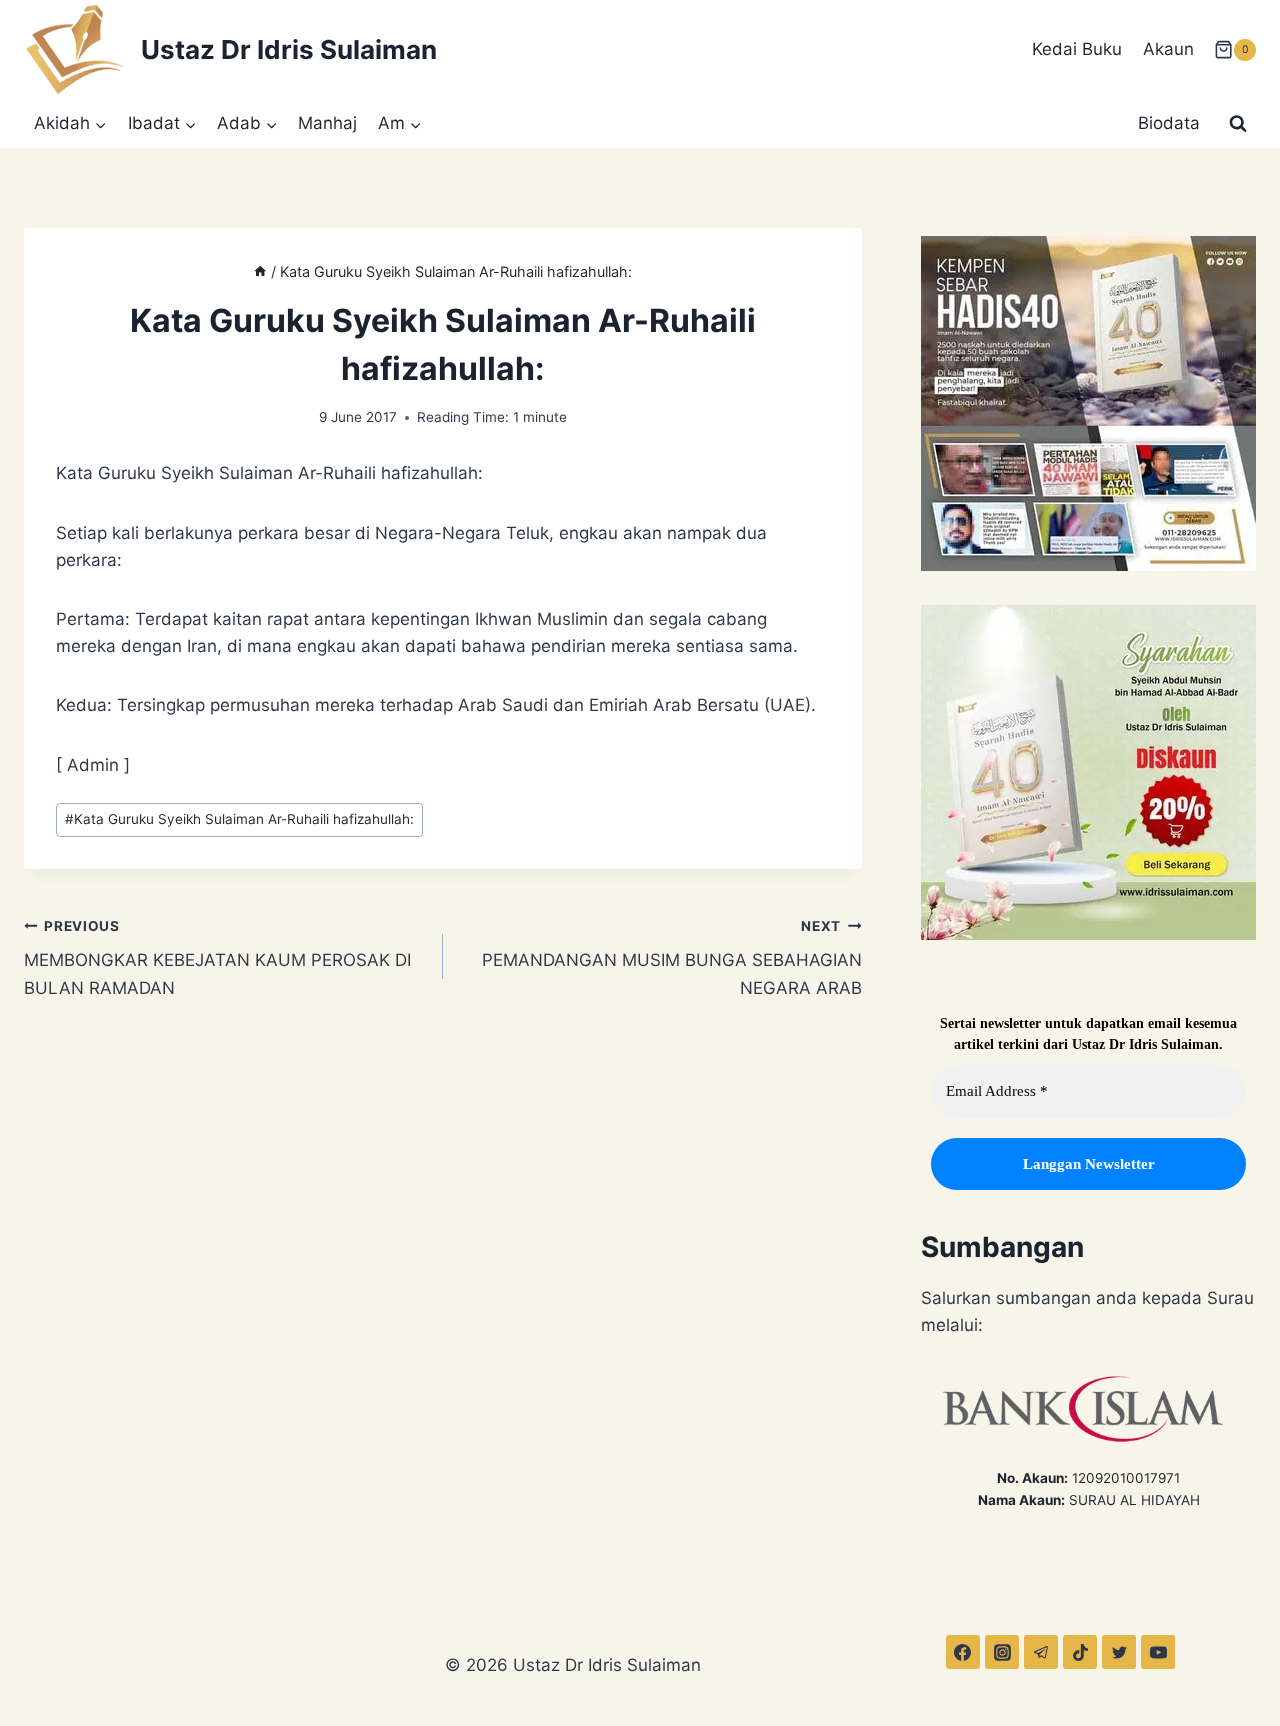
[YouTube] (1158, 1652)
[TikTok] (1080, 1652)
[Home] (260, 271)
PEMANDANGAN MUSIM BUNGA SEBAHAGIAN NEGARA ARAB (672, 958)
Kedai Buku (1077, 49)
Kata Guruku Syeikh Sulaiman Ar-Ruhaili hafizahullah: (239, 819)
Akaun (1168, 49)
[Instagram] (1002, 1652)
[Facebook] (963, 1652)
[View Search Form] (1238, 124)
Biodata (1169, 123)
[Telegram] (1041, 1652)
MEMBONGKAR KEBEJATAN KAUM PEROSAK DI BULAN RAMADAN (217, 958)
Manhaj (327, 123)
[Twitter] (1119, 1652)
